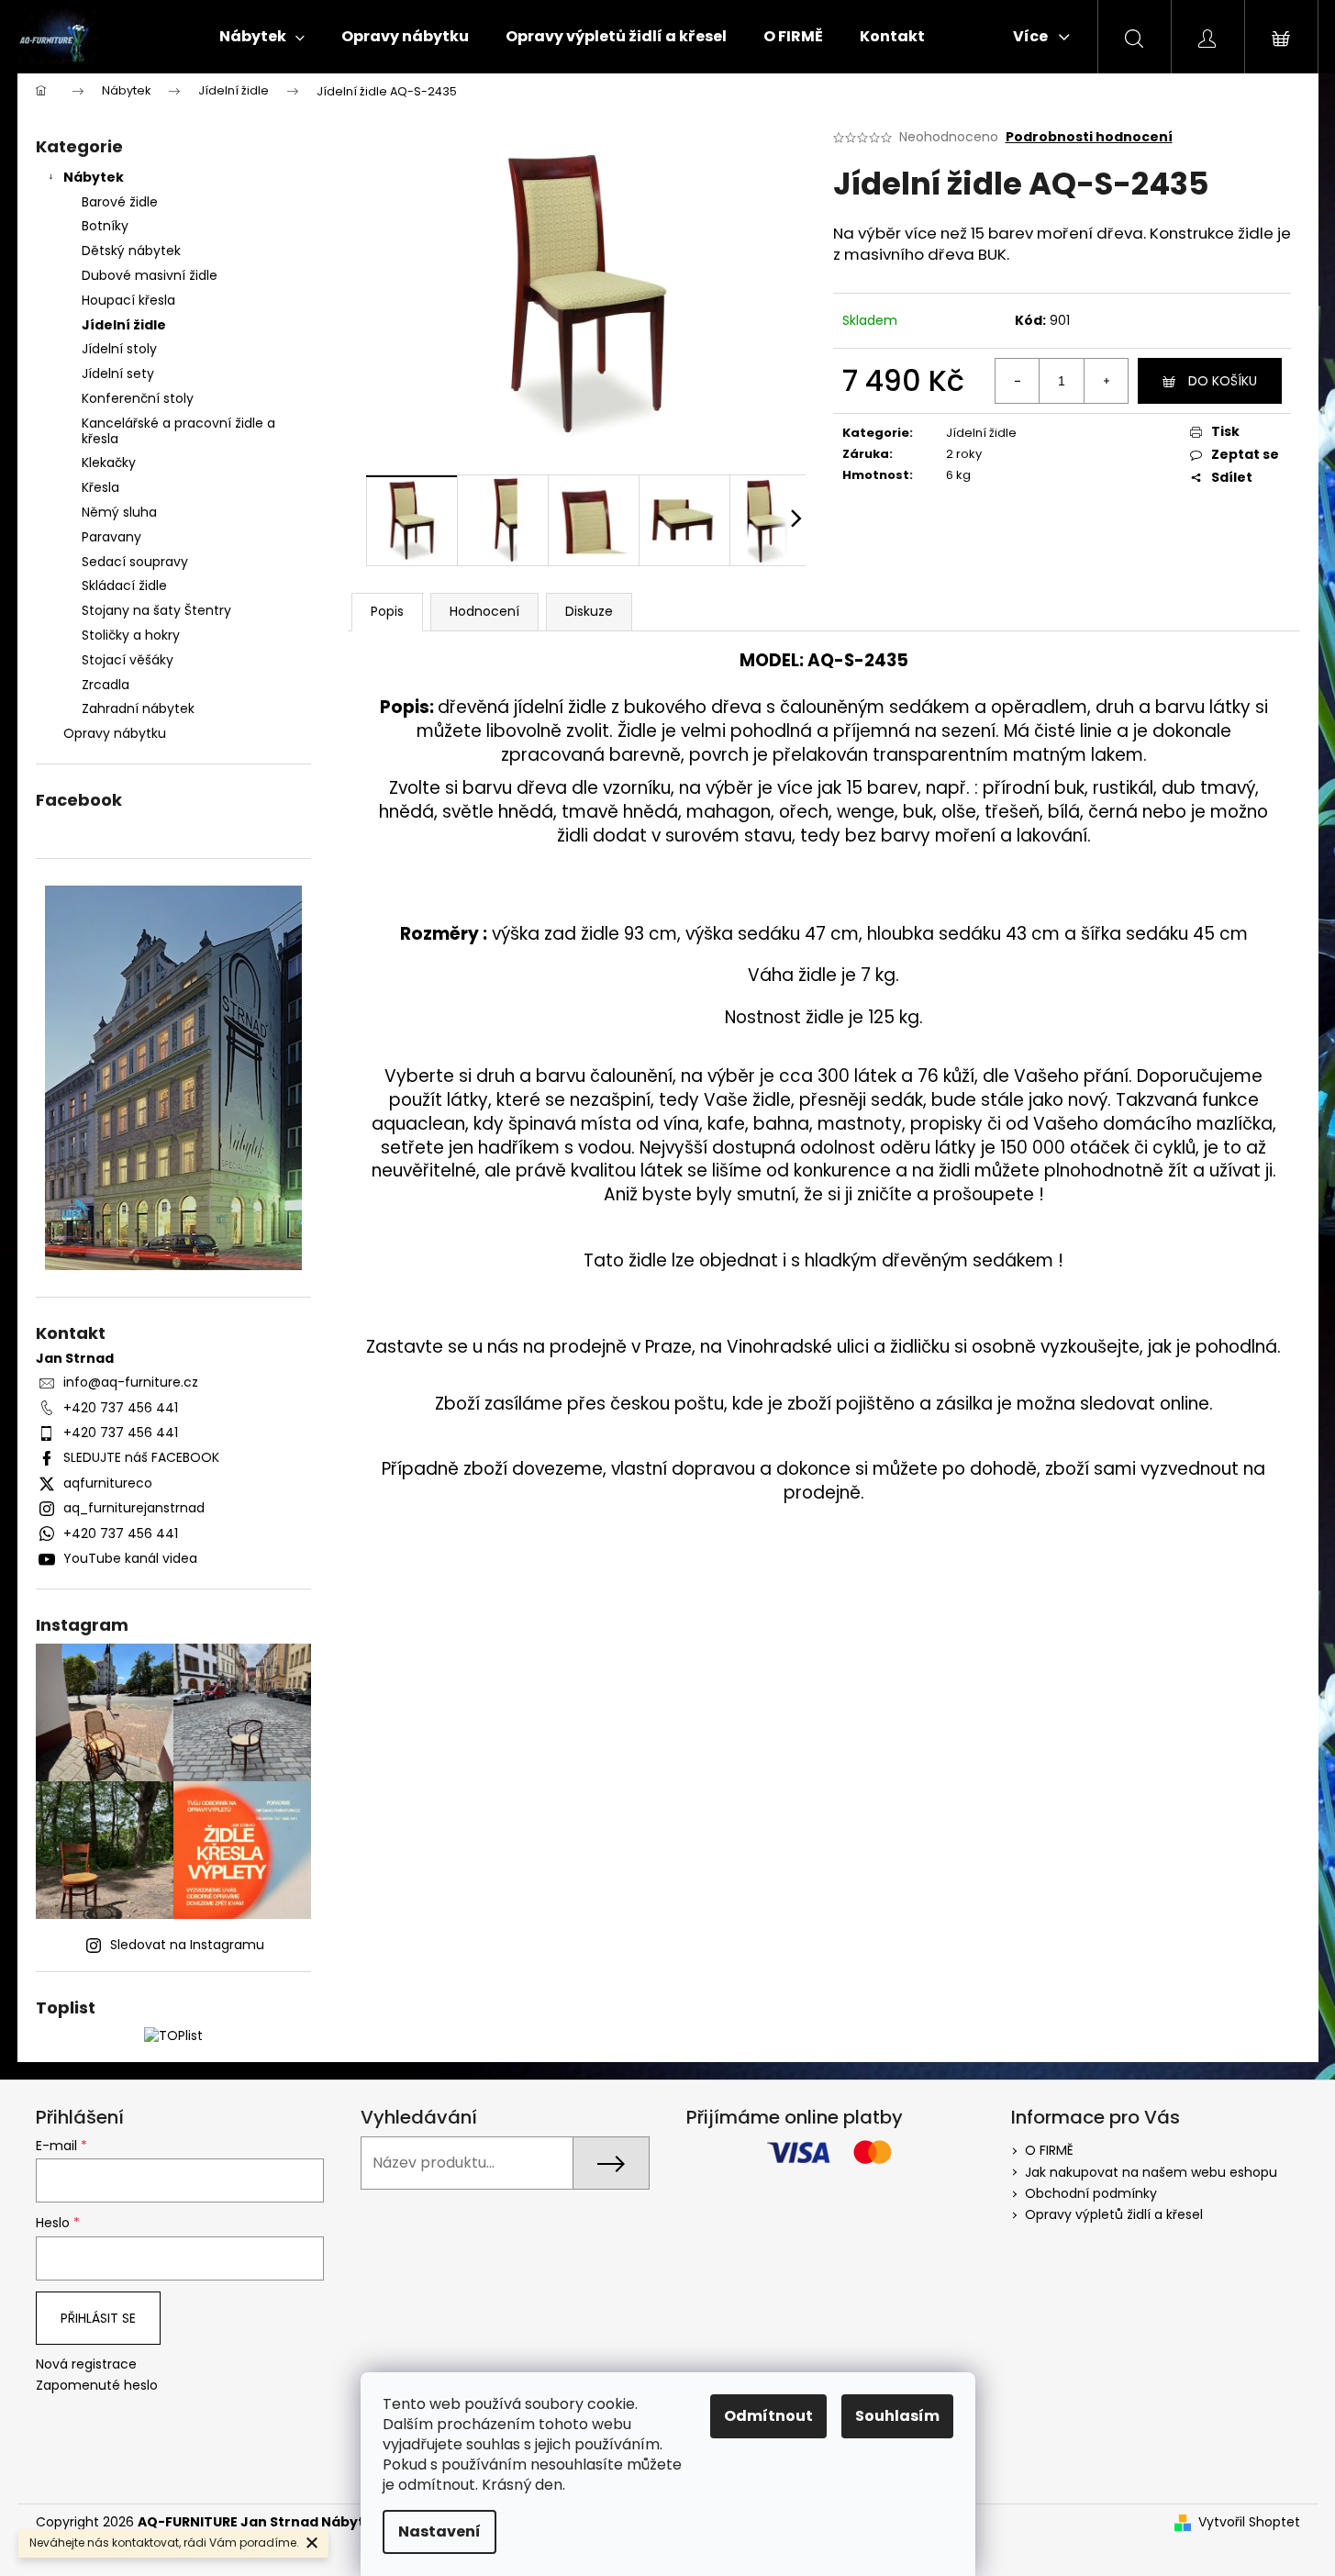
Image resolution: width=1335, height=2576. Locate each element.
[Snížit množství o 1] (1018, 381)
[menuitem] (262, 37)
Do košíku (1223, 381)
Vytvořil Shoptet (1249, 2522)
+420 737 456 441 (121, 1408)
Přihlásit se (98, 2318)
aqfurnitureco (108, 1483)
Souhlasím (897, 2416)
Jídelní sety (118, 374)
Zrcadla (106, 685)
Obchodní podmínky (1091, 2193)
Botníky (105, 226)
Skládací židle (124, 585)
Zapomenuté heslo (97, 2386)
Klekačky (109, 463)
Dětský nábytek (131, 251)
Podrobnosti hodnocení (1089, 137)
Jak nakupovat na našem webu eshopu (1151, 2172)
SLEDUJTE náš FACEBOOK (141, 1457)
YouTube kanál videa (130, 1558)
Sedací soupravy (135, 562)
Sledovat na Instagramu (187, 1945)
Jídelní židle (124, 325)
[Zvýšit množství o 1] (1106, 381)
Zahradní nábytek (138, 708)
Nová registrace (86, 2364)
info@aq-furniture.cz (131, 1382)
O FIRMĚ (1049, 2150)
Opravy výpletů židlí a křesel (1114, 2214)
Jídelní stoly (119, 349)
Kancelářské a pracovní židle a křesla (178, 431)
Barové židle (120, 202)
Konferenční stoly (138, 398)
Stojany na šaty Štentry (156, 610)
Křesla (100, 487)
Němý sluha (119, 512)
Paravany (111, 537)
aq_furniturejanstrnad (134, 1508)
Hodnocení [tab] (484, 611)
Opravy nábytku (115, 733)
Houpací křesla (128, 300)
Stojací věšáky (128, 660)
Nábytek (94, 177)
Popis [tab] (387, 611)
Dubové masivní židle (150, 275)
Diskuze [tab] (589, 611)
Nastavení (439, 2531)
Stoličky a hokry (131, 635)
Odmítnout (768, 2416)
